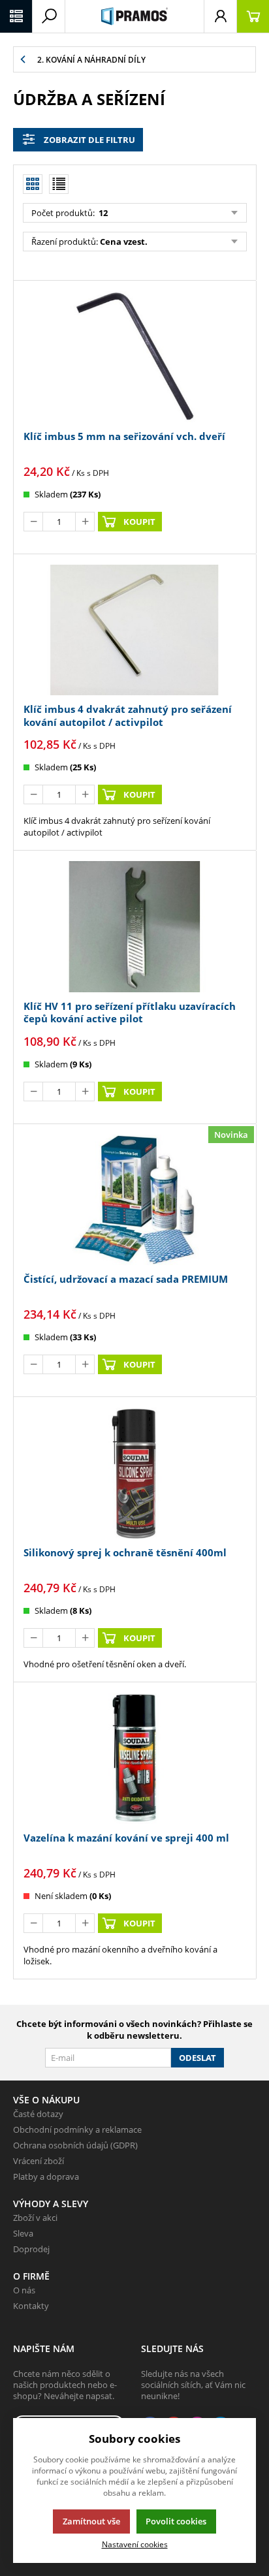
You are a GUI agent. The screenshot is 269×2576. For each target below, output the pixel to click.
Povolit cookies (176, 2521)
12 (102, 213)
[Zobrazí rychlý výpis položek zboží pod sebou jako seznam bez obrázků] (59, 184)
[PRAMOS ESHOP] (134, 16)
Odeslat (198, 2058)
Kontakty (31, 2306)
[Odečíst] (33, 522)
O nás (24, 2290)
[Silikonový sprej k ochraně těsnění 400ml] (134, 1473)
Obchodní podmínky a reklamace (77, 2129)
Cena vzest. (124, 242)
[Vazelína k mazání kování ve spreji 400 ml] (134, 1758)
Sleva (23, 2233)
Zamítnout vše (91, 2521)
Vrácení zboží (39, 2161)
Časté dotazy (38, 2114)
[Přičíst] (85, 522)
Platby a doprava (46, 2176)
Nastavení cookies (135, 2544)
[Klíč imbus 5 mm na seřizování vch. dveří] (134, 357)
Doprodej (31, 2249)
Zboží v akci (35, 2218)
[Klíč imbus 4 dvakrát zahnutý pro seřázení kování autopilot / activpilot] (134, 630)
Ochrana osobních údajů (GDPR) (75, 2145)
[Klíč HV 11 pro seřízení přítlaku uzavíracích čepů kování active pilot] (134, 927)
